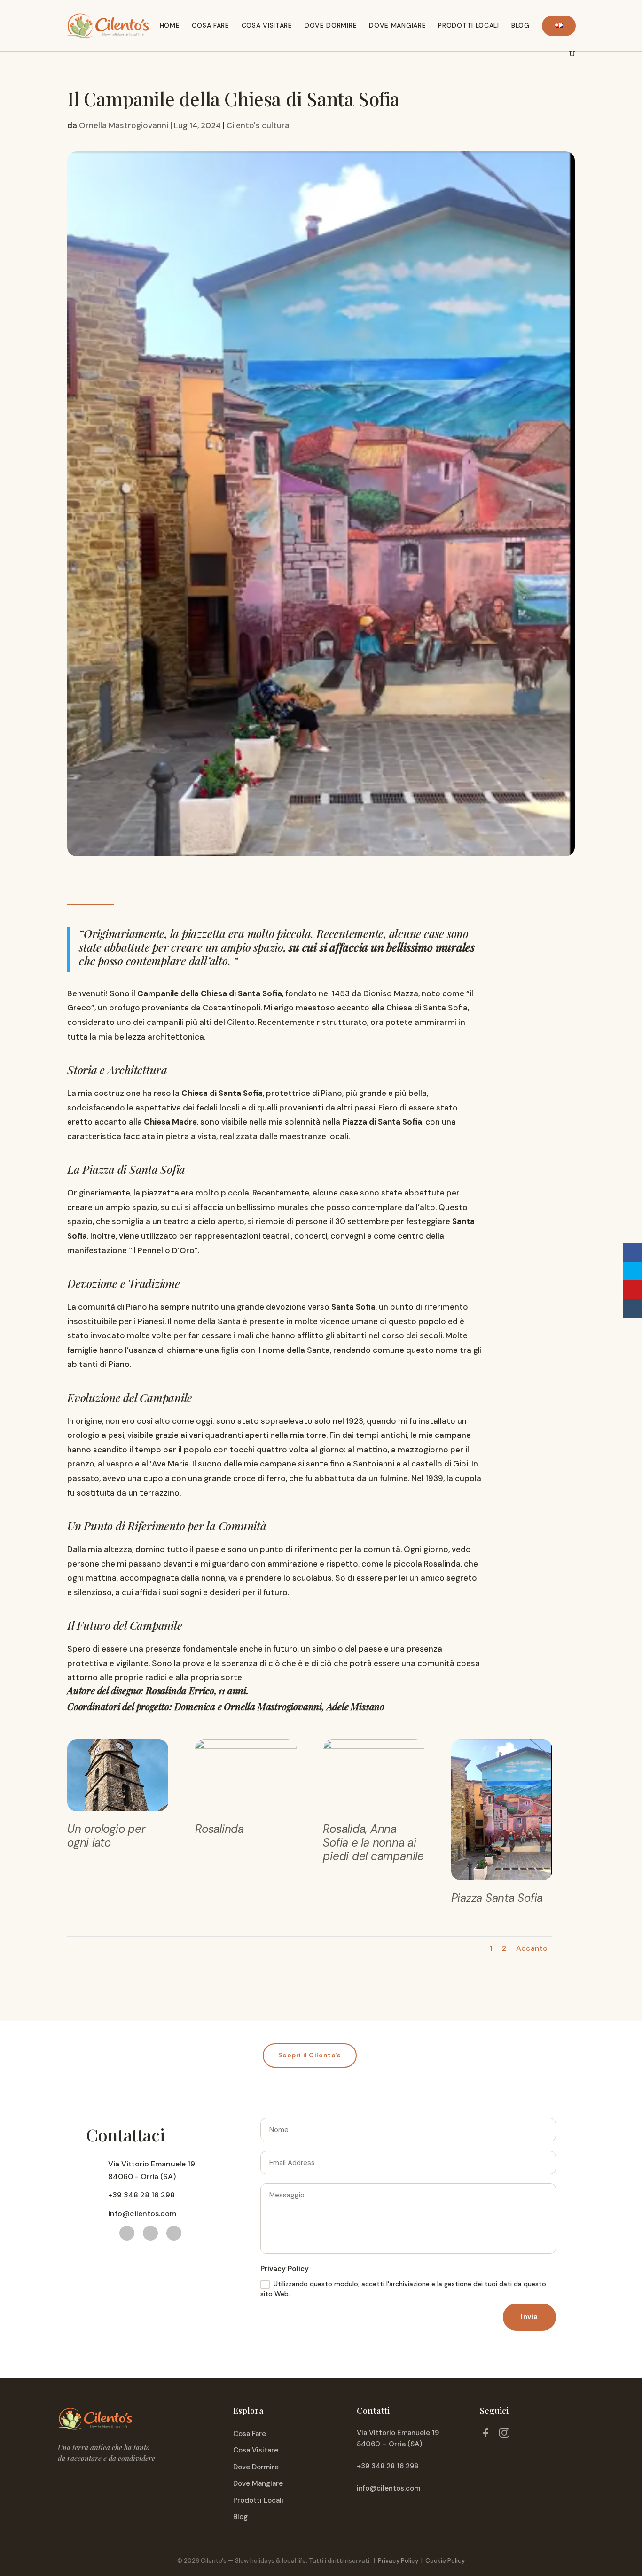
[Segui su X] (150, 2233)
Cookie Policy (445, 2561)
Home (170, 25)
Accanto (532, 1948)
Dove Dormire (331, 25)
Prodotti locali (469, 25)
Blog (521, 25)
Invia (529, 2317)
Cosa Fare (250, 2434)
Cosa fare (210, 25)
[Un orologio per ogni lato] (118, 1811)
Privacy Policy (398, 2561)
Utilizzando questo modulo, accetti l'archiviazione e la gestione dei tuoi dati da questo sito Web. (403, 2289)
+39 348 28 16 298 (388, 2466)
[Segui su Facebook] (127, 2233)
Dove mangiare (397, 25)
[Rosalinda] (246, 1811)
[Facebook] (485, 2435)
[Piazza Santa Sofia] (502, 1880)
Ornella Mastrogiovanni (124, 125)
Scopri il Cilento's (310, 2055)
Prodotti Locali (258, 2500)
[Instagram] (504, 2435)
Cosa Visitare (256, 2450)
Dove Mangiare (258, 2483)
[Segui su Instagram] (174, 2233)
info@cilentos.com (388, 2488)
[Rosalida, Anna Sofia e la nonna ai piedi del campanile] (373, 1811)
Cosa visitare (267, 25)
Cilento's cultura (258, 125)
